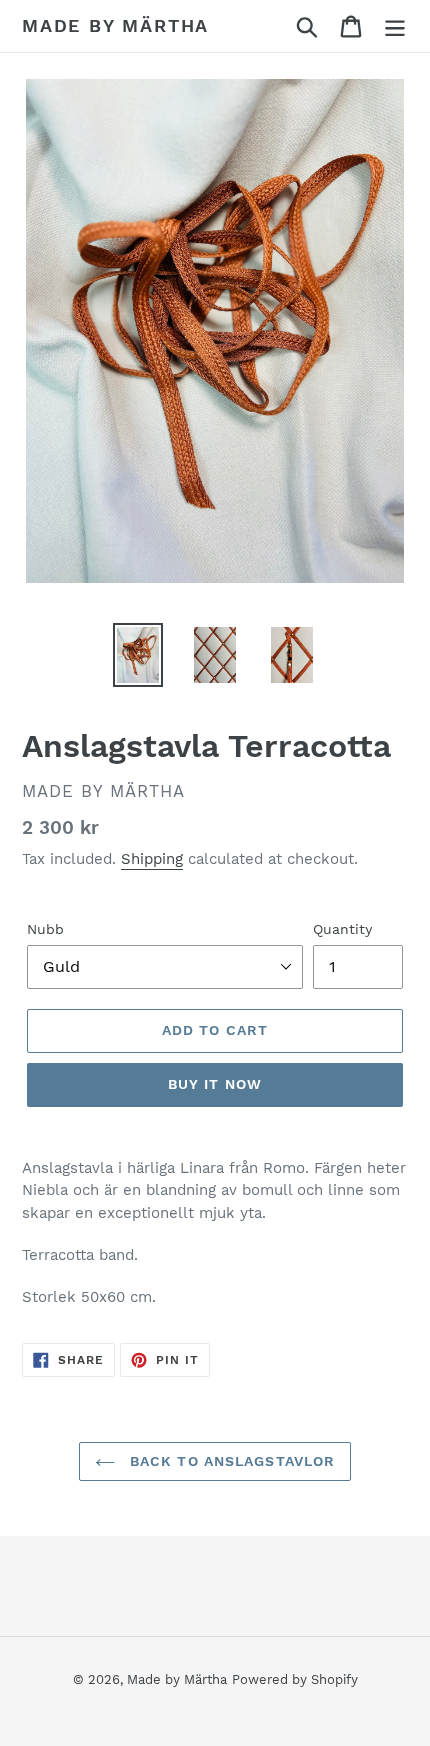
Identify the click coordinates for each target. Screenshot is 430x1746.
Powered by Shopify (295, 1679)
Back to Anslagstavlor (230, 1461)
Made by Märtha (115, 25)
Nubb (45, 929)
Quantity (342, 929)
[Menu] (395, 26)
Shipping (152, 859)
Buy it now (215, 1084)
